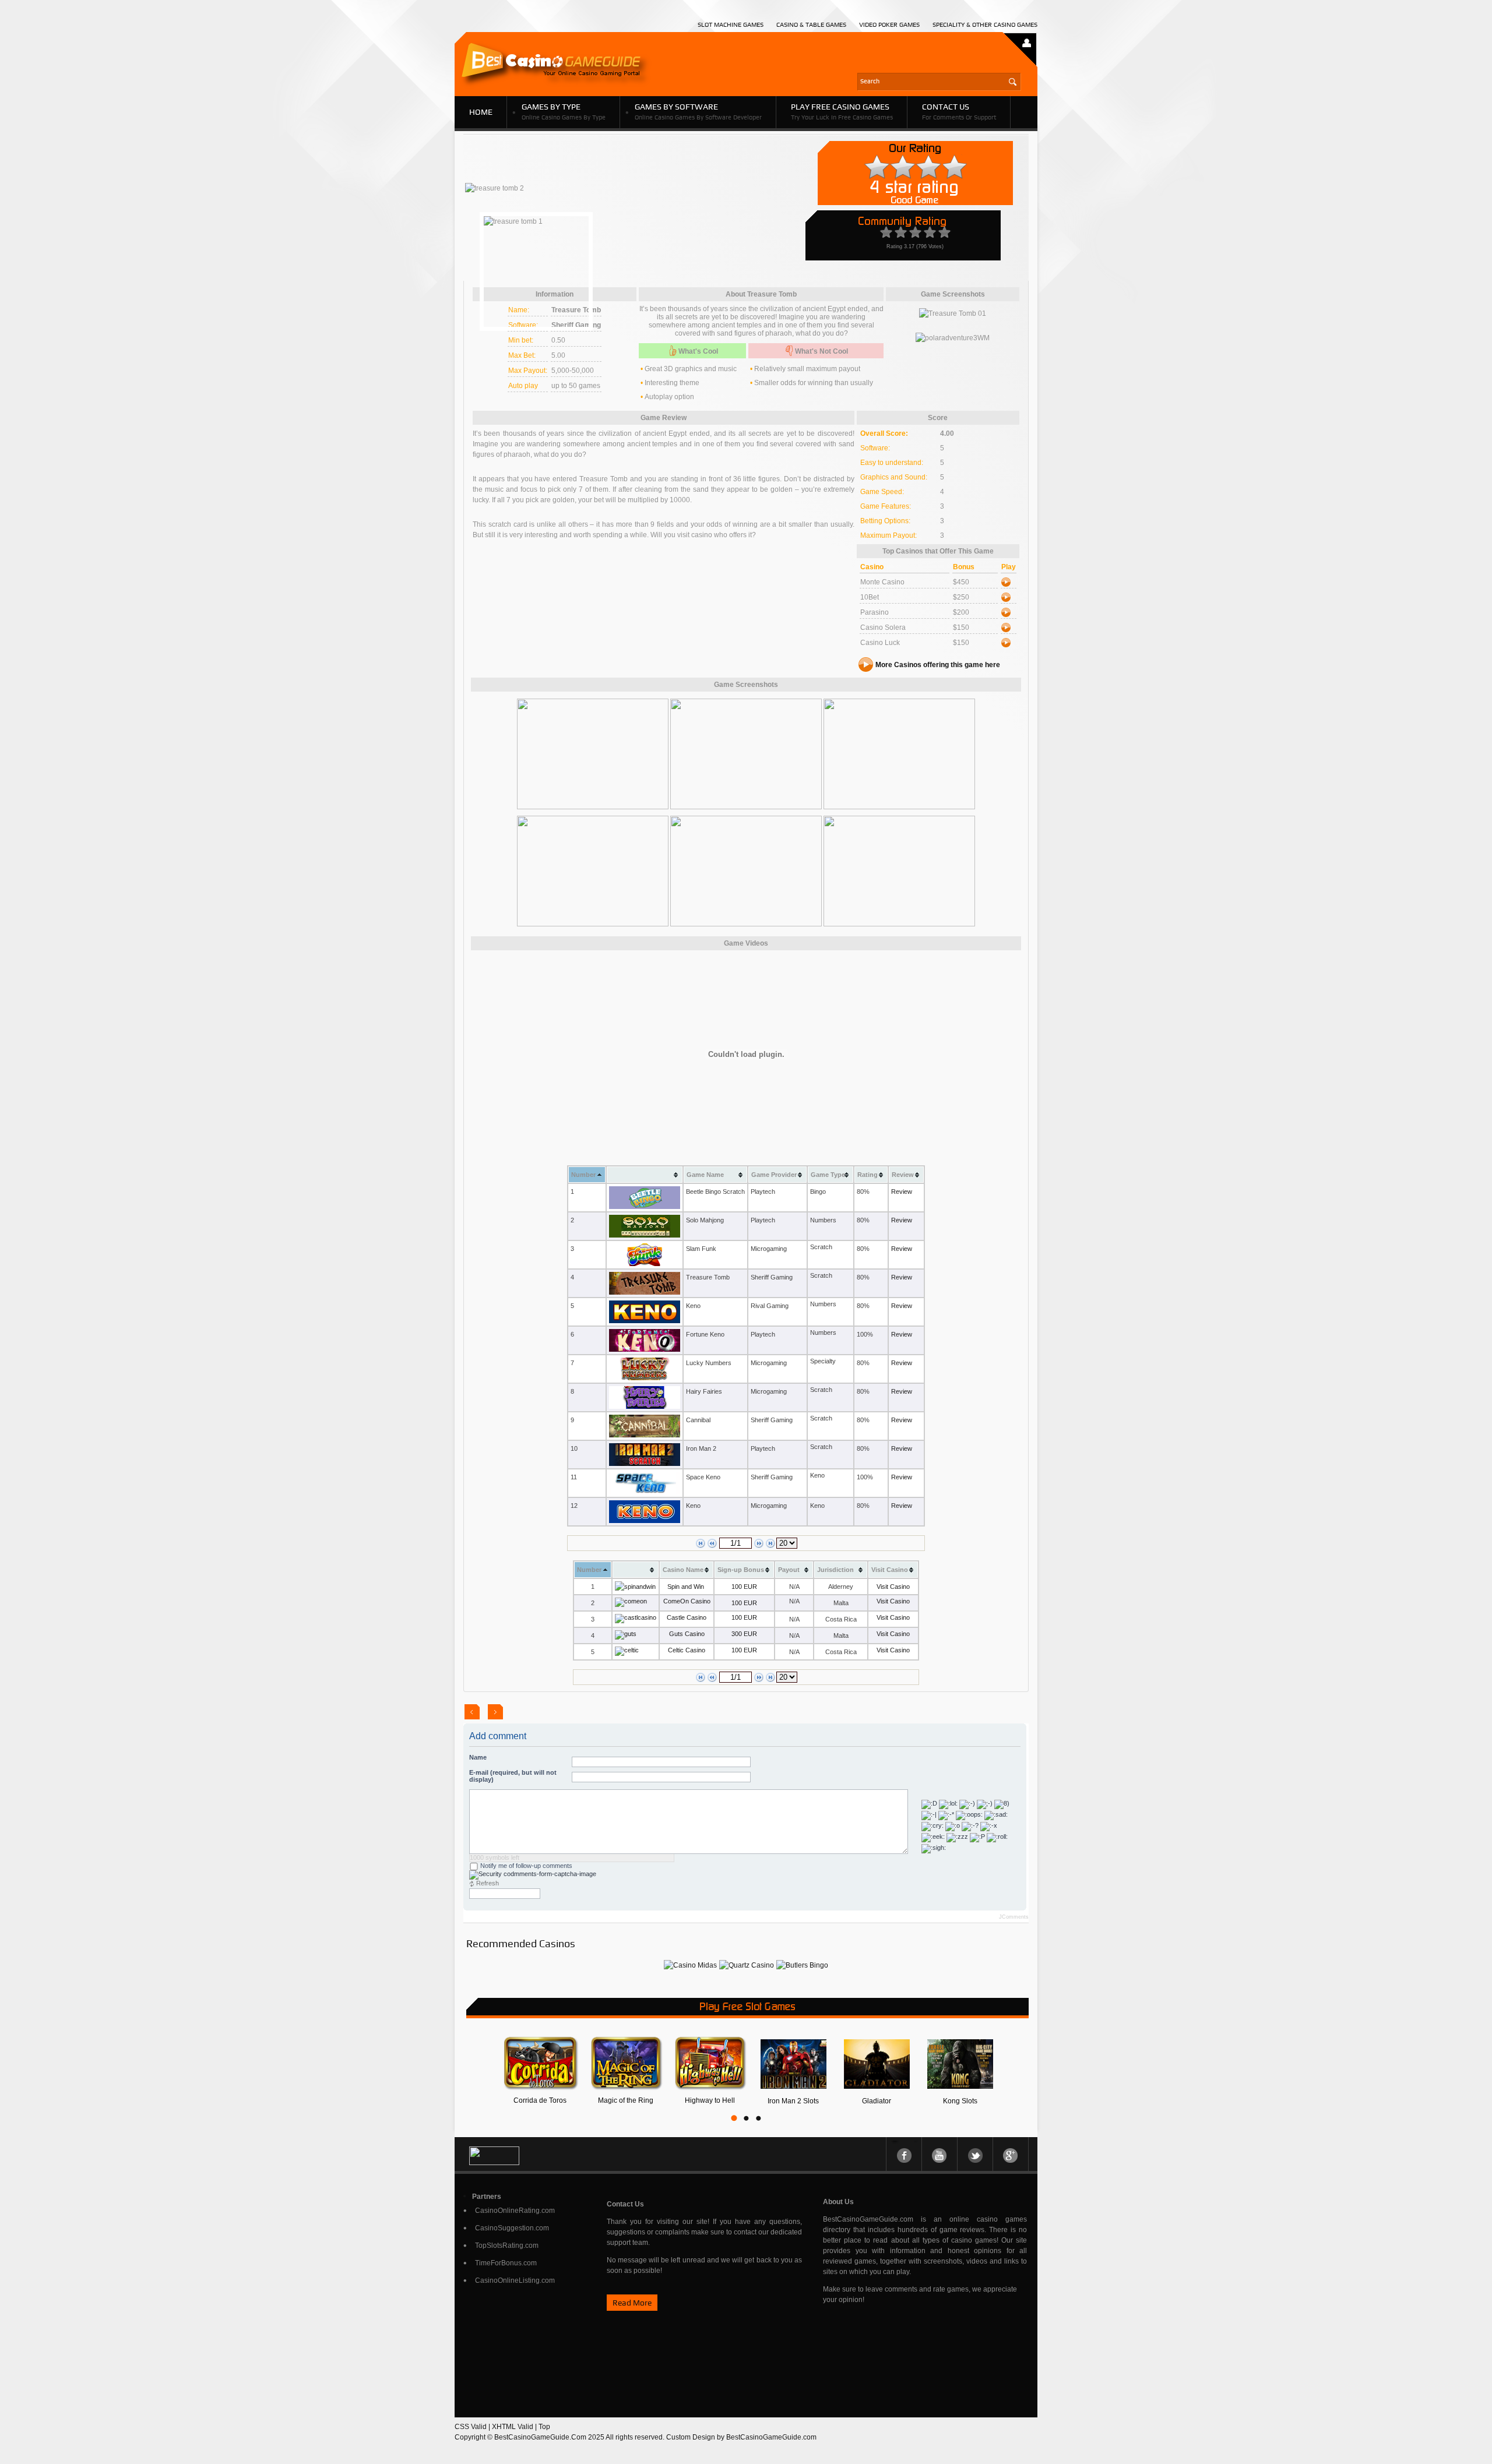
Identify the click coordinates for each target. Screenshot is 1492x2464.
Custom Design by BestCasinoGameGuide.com (741, 2437)
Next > (495, 1712)
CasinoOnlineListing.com (515, 2280)
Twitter (975, 2154)
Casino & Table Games (811, 25)
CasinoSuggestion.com (512, 2228)
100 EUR (744, 1587)
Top (544, 2427)
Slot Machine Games (731, 25)
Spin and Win (686, 1587)
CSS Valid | (473, 2427)
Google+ (1011, 2154)
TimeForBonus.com (506, 2263)
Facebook (904, 2154)
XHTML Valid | (515, 2427)
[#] (690, 1965)
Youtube (939, 2154)
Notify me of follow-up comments (525, 1866)
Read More (632, 2303)
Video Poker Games (889, 25)
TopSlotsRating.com (507, 2246)
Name (478, 1757)
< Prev (472, 1712)
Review (902, 1192)
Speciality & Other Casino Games (985, 25)
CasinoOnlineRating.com (515, 2211)
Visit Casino (893, 1587)
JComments (1014, 1917)
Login (1027, 40)
